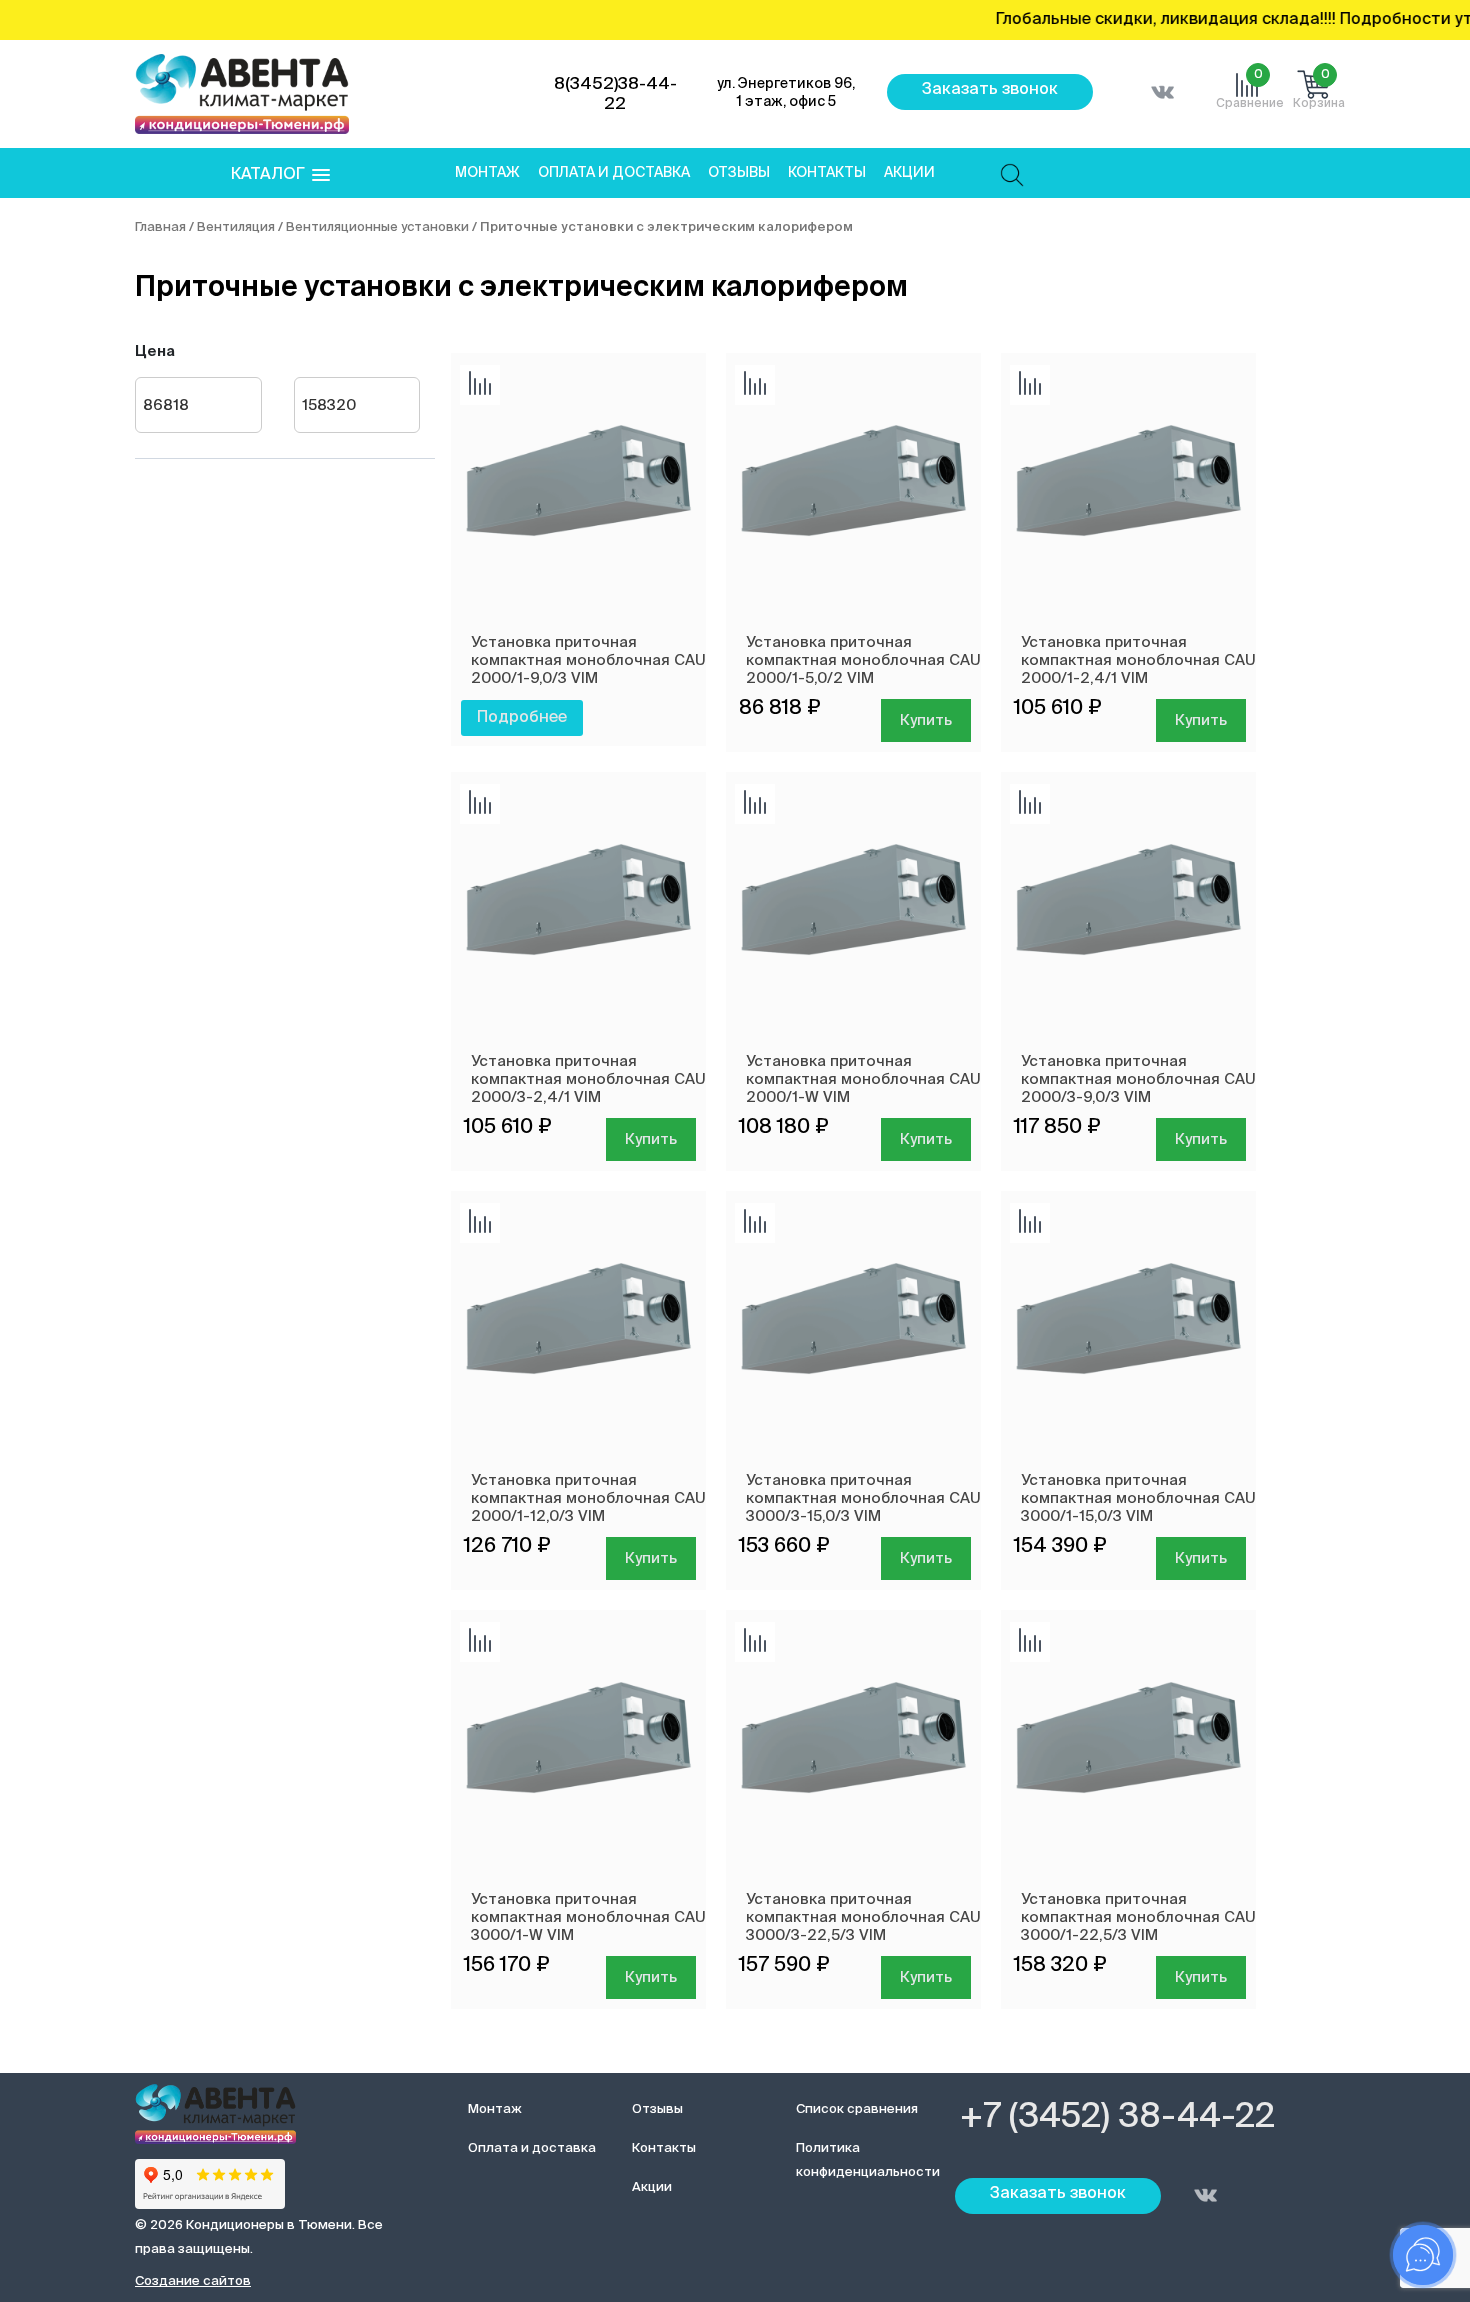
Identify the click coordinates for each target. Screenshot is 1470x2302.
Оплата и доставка (614, 173)
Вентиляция (236, 227)
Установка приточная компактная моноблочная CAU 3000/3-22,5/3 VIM (863, 1917)
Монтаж (487, 173)
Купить (926, 720)
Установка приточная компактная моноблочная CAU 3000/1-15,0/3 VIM (1138, 1498)
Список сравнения (857, 2109)
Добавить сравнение (480, 385)
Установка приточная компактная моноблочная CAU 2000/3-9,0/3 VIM (1138, 1079)
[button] (280, 175)
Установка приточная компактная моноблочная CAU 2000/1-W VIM (863, 1079)
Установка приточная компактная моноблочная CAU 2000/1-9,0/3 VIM (588, 660)
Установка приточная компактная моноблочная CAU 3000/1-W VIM (588, 1917)
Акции (909, 173)
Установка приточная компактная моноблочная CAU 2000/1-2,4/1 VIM (1138, 660)
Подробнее (522, 718)
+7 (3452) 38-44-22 (1117, 2118)
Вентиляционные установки (377, 227)
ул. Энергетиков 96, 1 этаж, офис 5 (786, 93)
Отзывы (739, 173)
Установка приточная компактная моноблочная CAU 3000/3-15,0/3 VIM (863, 1498)
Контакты (827, 173)
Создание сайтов (193, 2281)
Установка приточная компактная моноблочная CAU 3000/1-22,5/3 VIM (1138, 1917)
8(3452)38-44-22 (615, 94)
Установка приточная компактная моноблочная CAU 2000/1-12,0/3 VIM (588, 1498)
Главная (160, 227)
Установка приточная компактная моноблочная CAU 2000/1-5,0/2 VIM (863, 660)
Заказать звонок (990, 90)
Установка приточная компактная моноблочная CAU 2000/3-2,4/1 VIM (588, 1079)
